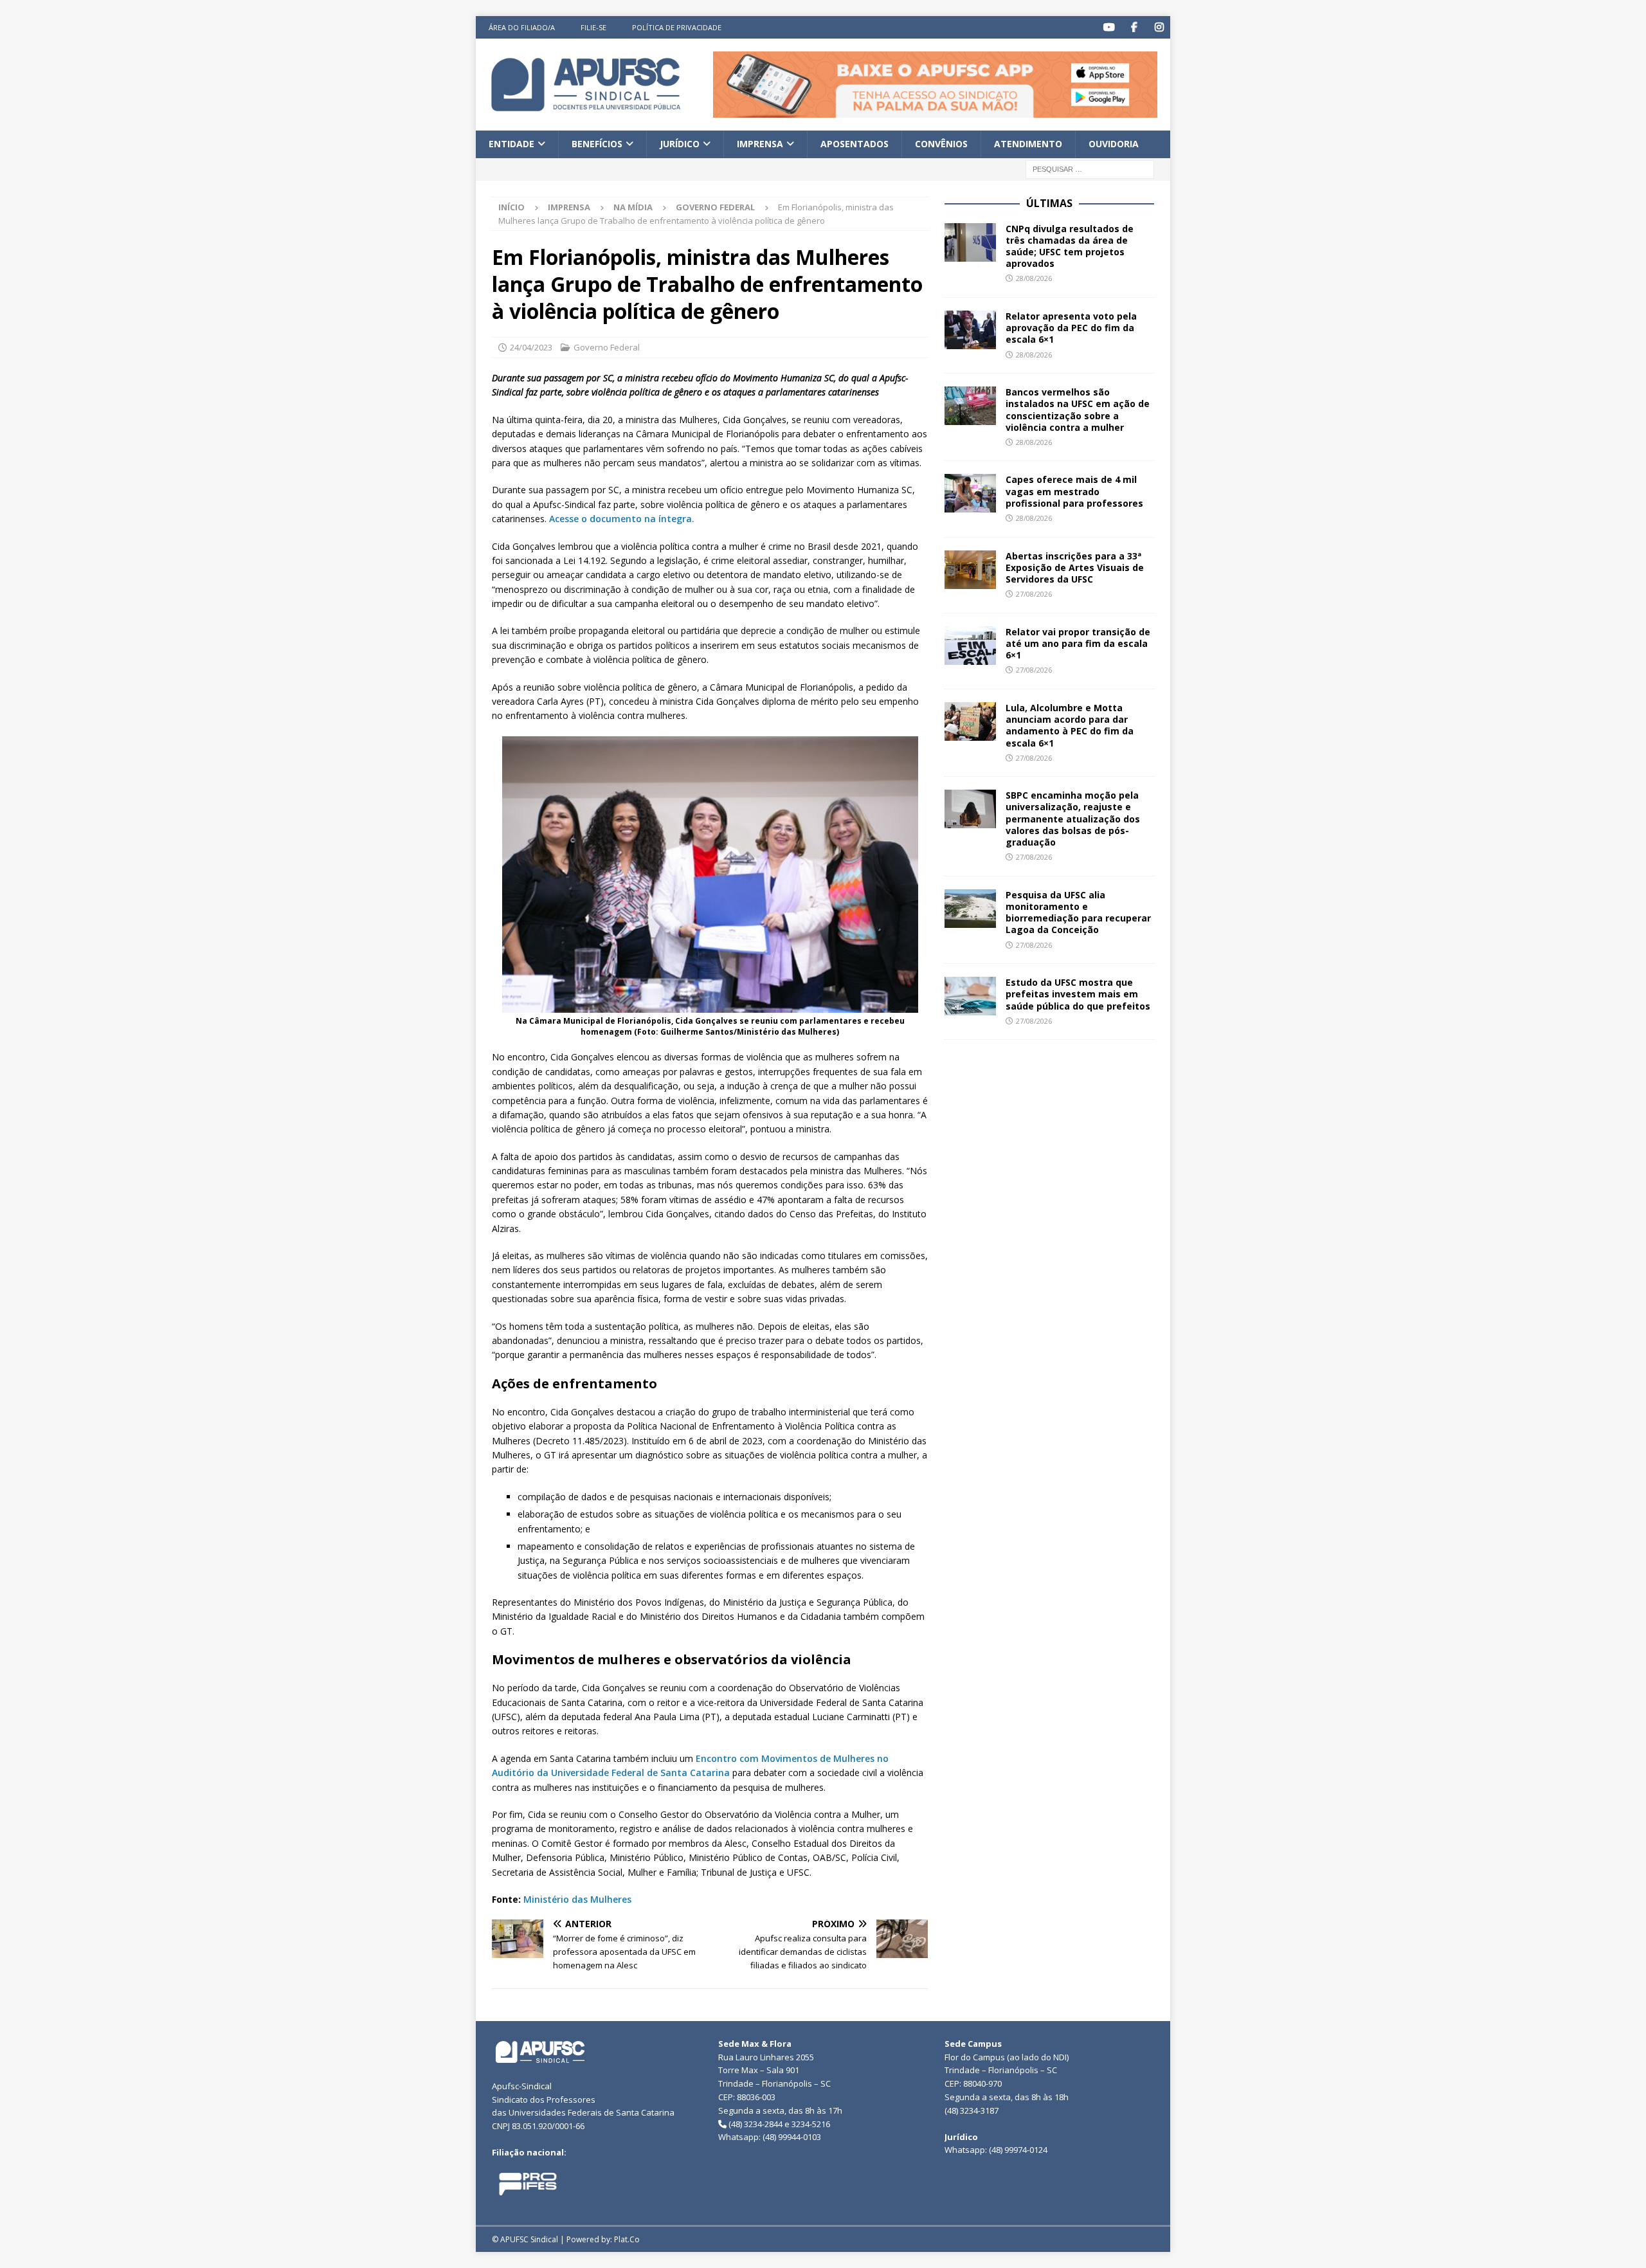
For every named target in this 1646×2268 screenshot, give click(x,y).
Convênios (941, 144)
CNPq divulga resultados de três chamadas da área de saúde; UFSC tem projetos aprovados (1070, 246)
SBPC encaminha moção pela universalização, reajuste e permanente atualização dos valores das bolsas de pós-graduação (1073, 819)
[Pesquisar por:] (1090, 168)
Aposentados (855, 144)
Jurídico (680, 144)
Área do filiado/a (522, 27)
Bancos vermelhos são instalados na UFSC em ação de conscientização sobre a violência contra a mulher (1078, 410)
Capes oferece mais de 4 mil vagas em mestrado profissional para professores (1074, 491)
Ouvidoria (1114, 144)
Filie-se (593, 27)
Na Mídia (633, 207)
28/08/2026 (1034, 278)
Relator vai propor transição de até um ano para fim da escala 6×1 (1078, 643)
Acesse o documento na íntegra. (622, 519)
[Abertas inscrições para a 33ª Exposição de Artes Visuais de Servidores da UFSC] (970, 570)
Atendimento (1028, 144)
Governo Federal (607, 347)
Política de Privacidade (677, 27)
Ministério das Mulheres (577, 1899)
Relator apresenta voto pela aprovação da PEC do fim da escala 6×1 (1071, 328)
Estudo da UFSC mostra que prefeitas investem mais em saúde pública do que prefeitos (1078, 994)
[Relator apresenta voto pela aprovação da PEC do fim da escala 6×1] (970, 330)
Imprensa (760, 144)
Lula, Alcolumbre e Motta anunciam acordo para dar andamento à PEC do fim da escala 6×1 (1070, 725)
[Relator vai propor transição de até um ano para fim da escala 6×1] (970, 646)
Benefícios (597, 144)
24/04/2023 (531, 347)
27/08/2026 (1034, 594)
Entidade (511, 144)
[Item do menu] (1109, 27)
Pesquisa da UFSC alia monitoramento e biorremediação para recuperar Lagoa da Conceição (1078, 912)
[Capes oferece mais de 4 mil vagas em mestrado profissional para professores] (970, 493)
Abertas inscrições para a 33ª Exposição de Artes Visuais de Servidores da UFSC (1075, 567)
